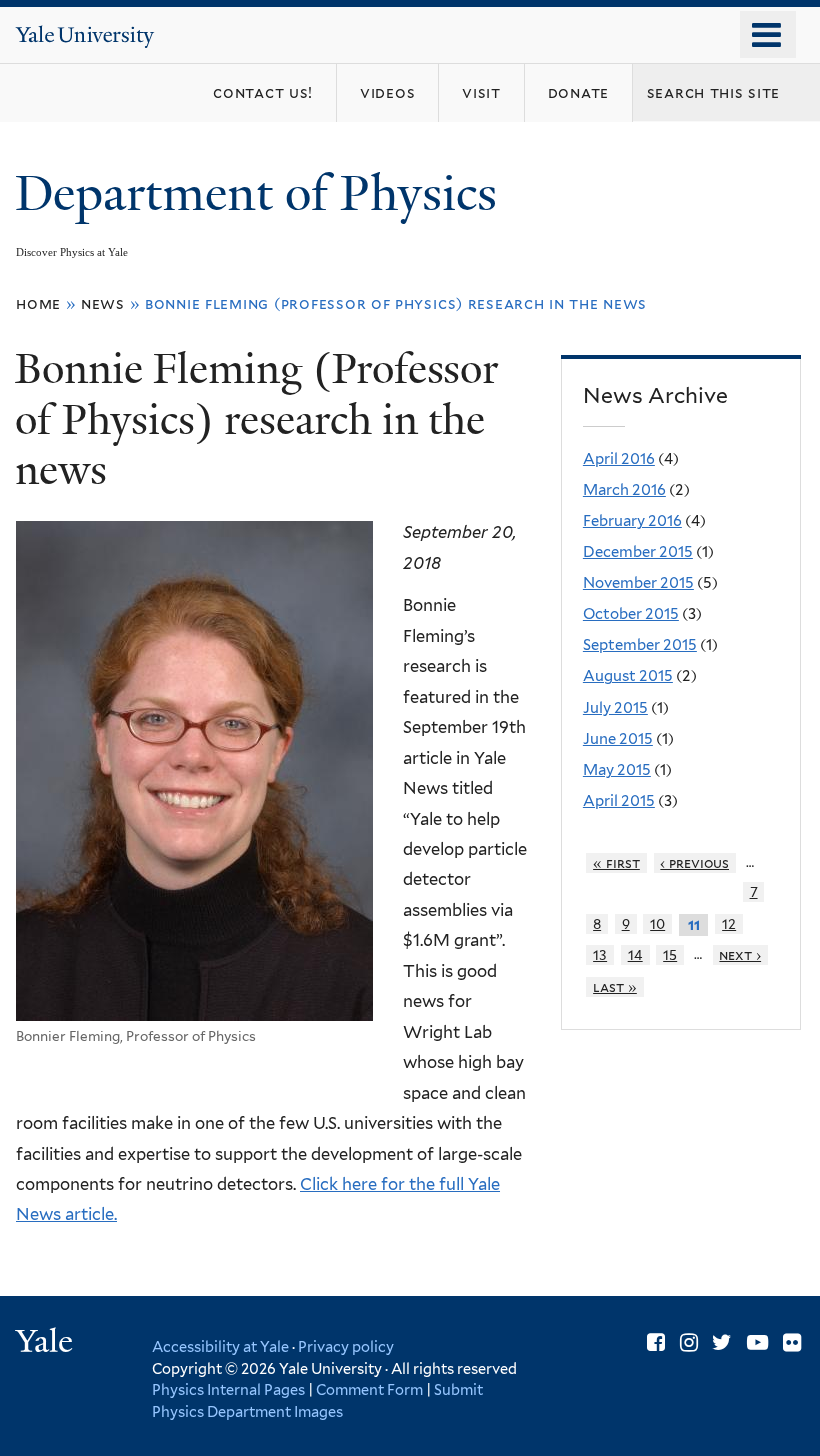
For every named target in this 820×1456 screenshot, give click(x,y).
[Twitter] (722, 1342)
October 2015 (631, 614)
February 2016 (632, 521)
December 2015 (638, 552)
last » (615, 987)
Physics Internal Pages (228, 1389)
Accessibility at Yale (220, 1346)
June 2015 (618, 739)
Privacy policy (346, 1346)
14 (635, 955)
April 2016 (619, 459)
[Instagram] (689, 1342)
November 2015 (638, 583)
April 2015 (619, 801)
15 (670, 955)
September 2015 (640, 645)
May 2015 (617, 770)
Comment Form (369, 1389)
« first (616, 863)
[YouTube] (757, 1342)
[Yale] (47, 1343)
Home (38, 303)
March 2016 (624, 490)
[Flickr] (792, 1342)
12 (729, 924)
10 (657, 924)
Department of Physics (262, 193)
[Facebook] (656, 1342)
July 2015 (615, 708)
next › (740, 955)
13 (600, 955)
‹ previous (694, 863)
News (103, 303)
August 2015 (628, 676)
